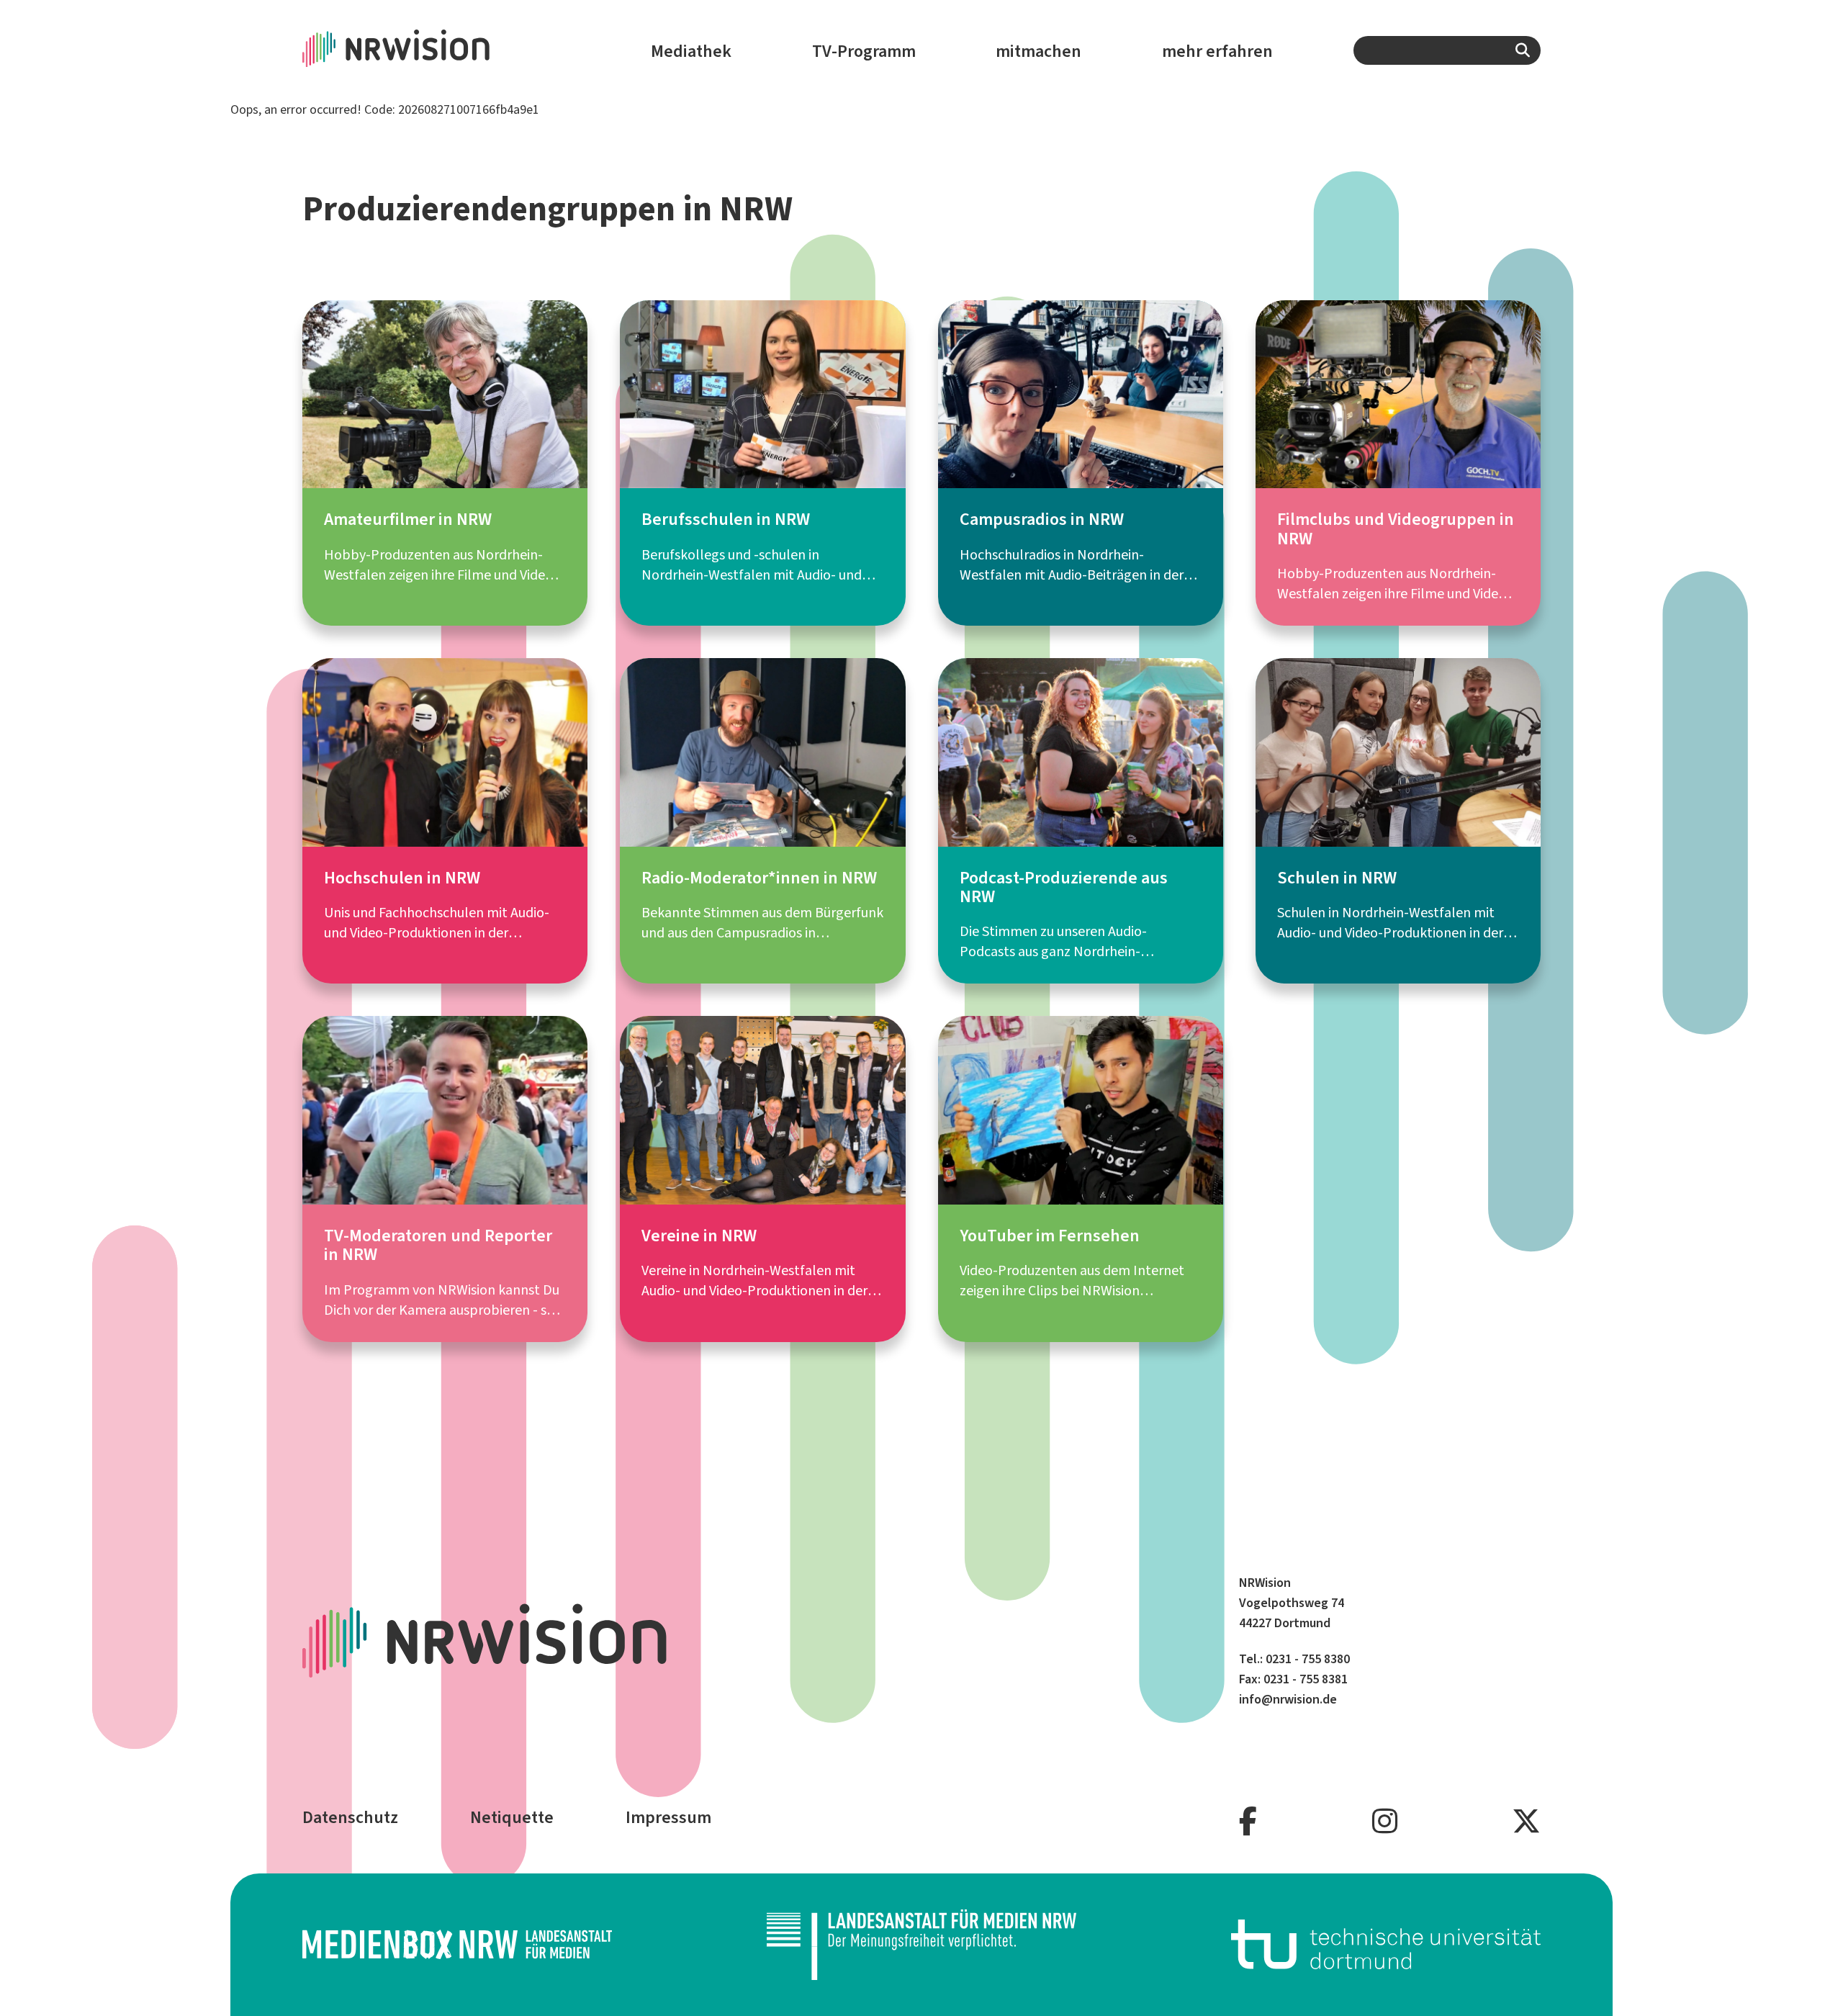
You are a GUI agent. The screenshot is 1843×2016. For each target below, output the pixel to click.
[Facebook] (1248, 1822)
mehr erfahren (1217, 51)
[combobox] (1447, 50)
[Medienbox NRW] (457, 1944)
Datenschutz (350, 1817)
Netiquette (512, 1817)
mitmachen (1038, 51)
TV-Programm (864, 51)
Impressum (668, 1817)
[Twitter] (1526, 1822)
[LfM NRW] (921, 1945)
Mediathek (691, 51)
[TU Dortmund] (1386, 1944)
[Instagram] (1385, 1822)
